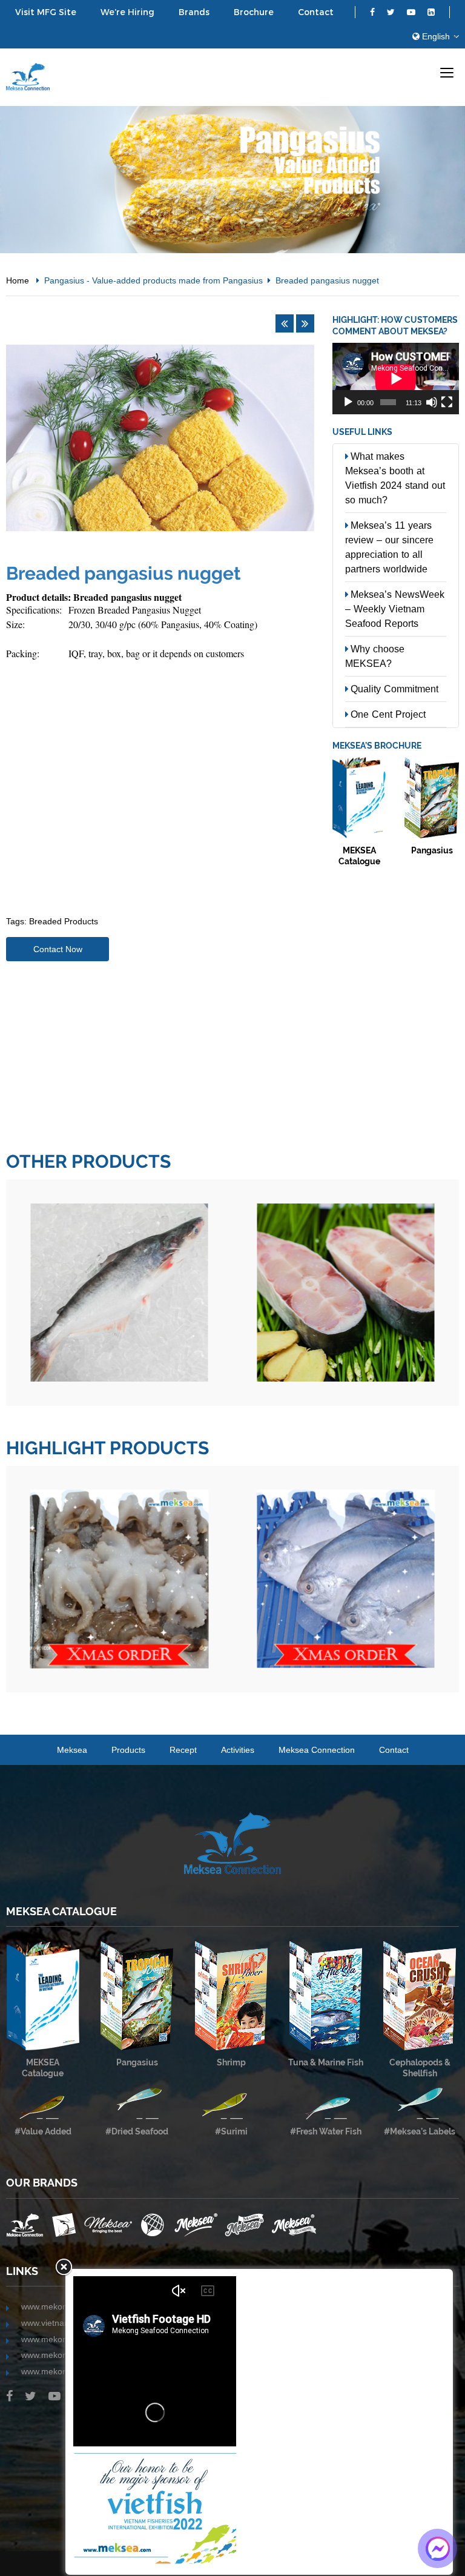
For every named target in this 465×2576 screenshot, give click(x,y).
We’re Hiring (127, 12)
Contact (316, 12)
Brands (194, 12)
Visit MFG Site (46, 12)
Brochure (254, 12)
